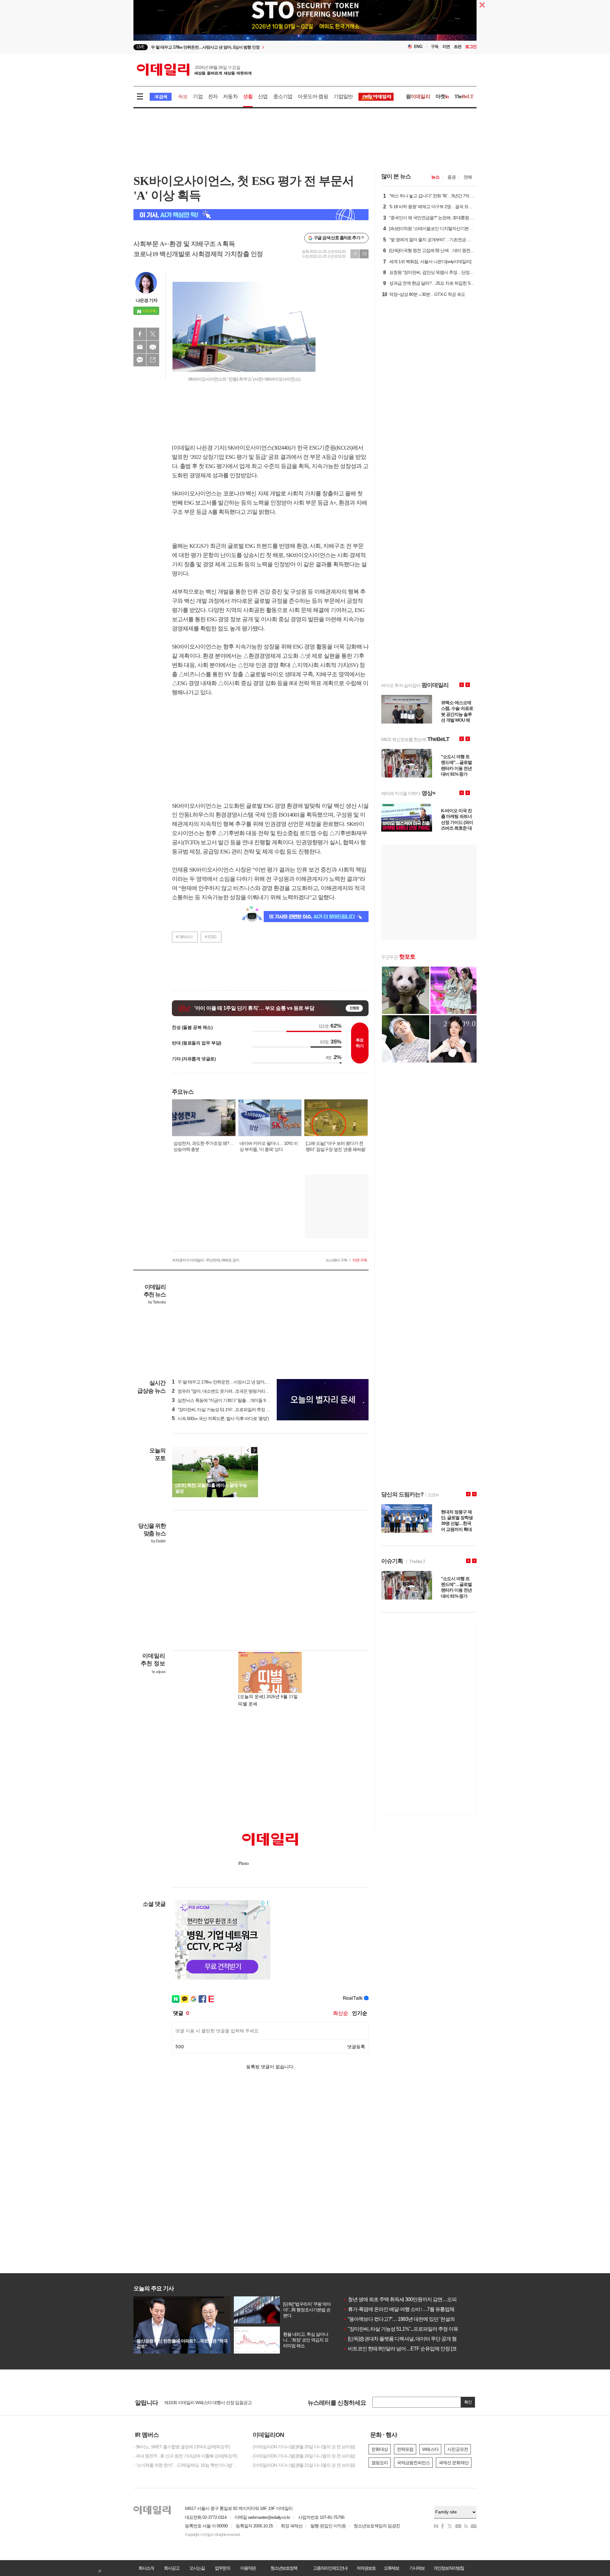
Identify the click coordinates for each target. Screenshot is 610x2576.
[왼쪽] (248, 1450)
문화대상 (380, 2449)
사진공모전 (458, 2449)
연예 (468, 177)
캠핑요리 (380, 2463)
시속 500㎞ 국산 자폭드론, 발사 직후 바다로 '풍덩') (220, 1418)
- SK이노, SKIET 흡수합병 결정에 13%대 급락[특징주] (181, 2447)
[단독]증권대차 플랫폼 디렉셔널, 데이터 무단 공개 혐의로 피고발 (412, 2339)
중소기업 (283, 96)
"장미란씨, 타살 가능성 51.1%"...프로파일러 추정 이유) (224, 1410)
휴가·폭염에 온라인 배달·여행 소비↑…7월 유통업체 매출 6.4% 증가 (415, 2309)
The (464, 96)
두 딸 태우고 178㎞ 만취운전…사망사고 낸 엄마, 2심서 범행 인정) (234, 1382)
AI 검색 (161, 97)
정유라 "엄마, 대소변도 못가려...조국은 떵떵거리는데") (224, 1391)
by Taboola (157, 1302)
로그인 (471, 47)
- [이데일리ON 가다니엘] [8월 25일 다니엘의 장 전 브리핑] (303, 2447)
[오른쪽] (254, 1450)
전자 (213, 96)
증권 (451, 177)
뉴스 (435, 177)
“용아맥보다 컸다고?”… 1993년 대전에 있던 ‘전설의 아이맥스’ (409, 2319)
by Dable (158, 1541)
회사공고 (172, 2568)
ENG (418, 47)
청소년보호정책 (284, 2568)
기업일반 (343, 96)
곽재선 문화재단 (454, 2463)
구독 (435, 47)
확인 (468, 2402)
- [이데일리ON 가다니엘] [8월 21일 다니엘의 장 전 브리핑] (303, 2465)
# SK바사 (184, 937)
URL (153, 360)
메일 (140, 347)
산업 (263, 96)
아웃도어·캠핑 (313, 96)
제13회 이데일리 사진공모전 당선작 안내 (201, 2403)
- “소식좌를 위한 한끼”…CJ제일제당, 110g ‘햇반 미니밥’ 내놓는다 (187, 2465)
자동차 (230, 96)
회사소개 (146, 2568)
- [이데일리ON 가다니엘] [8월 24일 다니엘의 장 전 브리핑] (303, 2456)
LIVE (141, 47)
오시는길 (197, 2568)
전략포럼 (405, 2449)
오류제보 (391, 2568)
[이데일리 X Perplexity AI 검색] (251, 215)
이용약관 (248, 2568)
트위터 (153, 334)
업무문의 (222, 2568)
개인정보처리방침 (449, 2568)
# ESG (211, 937)
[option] (253, 47)
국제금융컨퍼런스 (413, 2463)
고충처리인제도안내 (330, 2568)
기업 (198, 96)
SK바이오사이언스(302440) (259, 448)
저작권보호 (366, 2568)
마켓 (442, 96)
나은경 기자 (146, 300)
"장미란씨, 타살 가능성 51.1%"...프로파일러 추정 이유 (401, 2329)
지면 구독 (360, 1260)
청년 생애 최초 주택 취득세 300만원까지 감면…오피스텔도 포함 (412, 2299)
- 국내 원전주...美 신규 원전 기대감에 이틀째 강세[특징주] (185, 2456)
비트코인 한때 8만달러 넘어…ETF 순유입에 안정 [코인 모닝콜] (410, 2349)
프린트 (153, 347)
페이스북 (140, 334)
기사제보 (417, 2568)
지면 (446, 47)
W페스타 (430, 2449)
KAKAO (140, 360)
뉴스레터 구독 (336, 1260)
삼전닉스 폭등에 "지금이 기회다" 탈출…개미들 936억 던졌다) (230, 1400)
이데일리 (194, 70)
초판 (457, 47)
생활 (248, 96)
